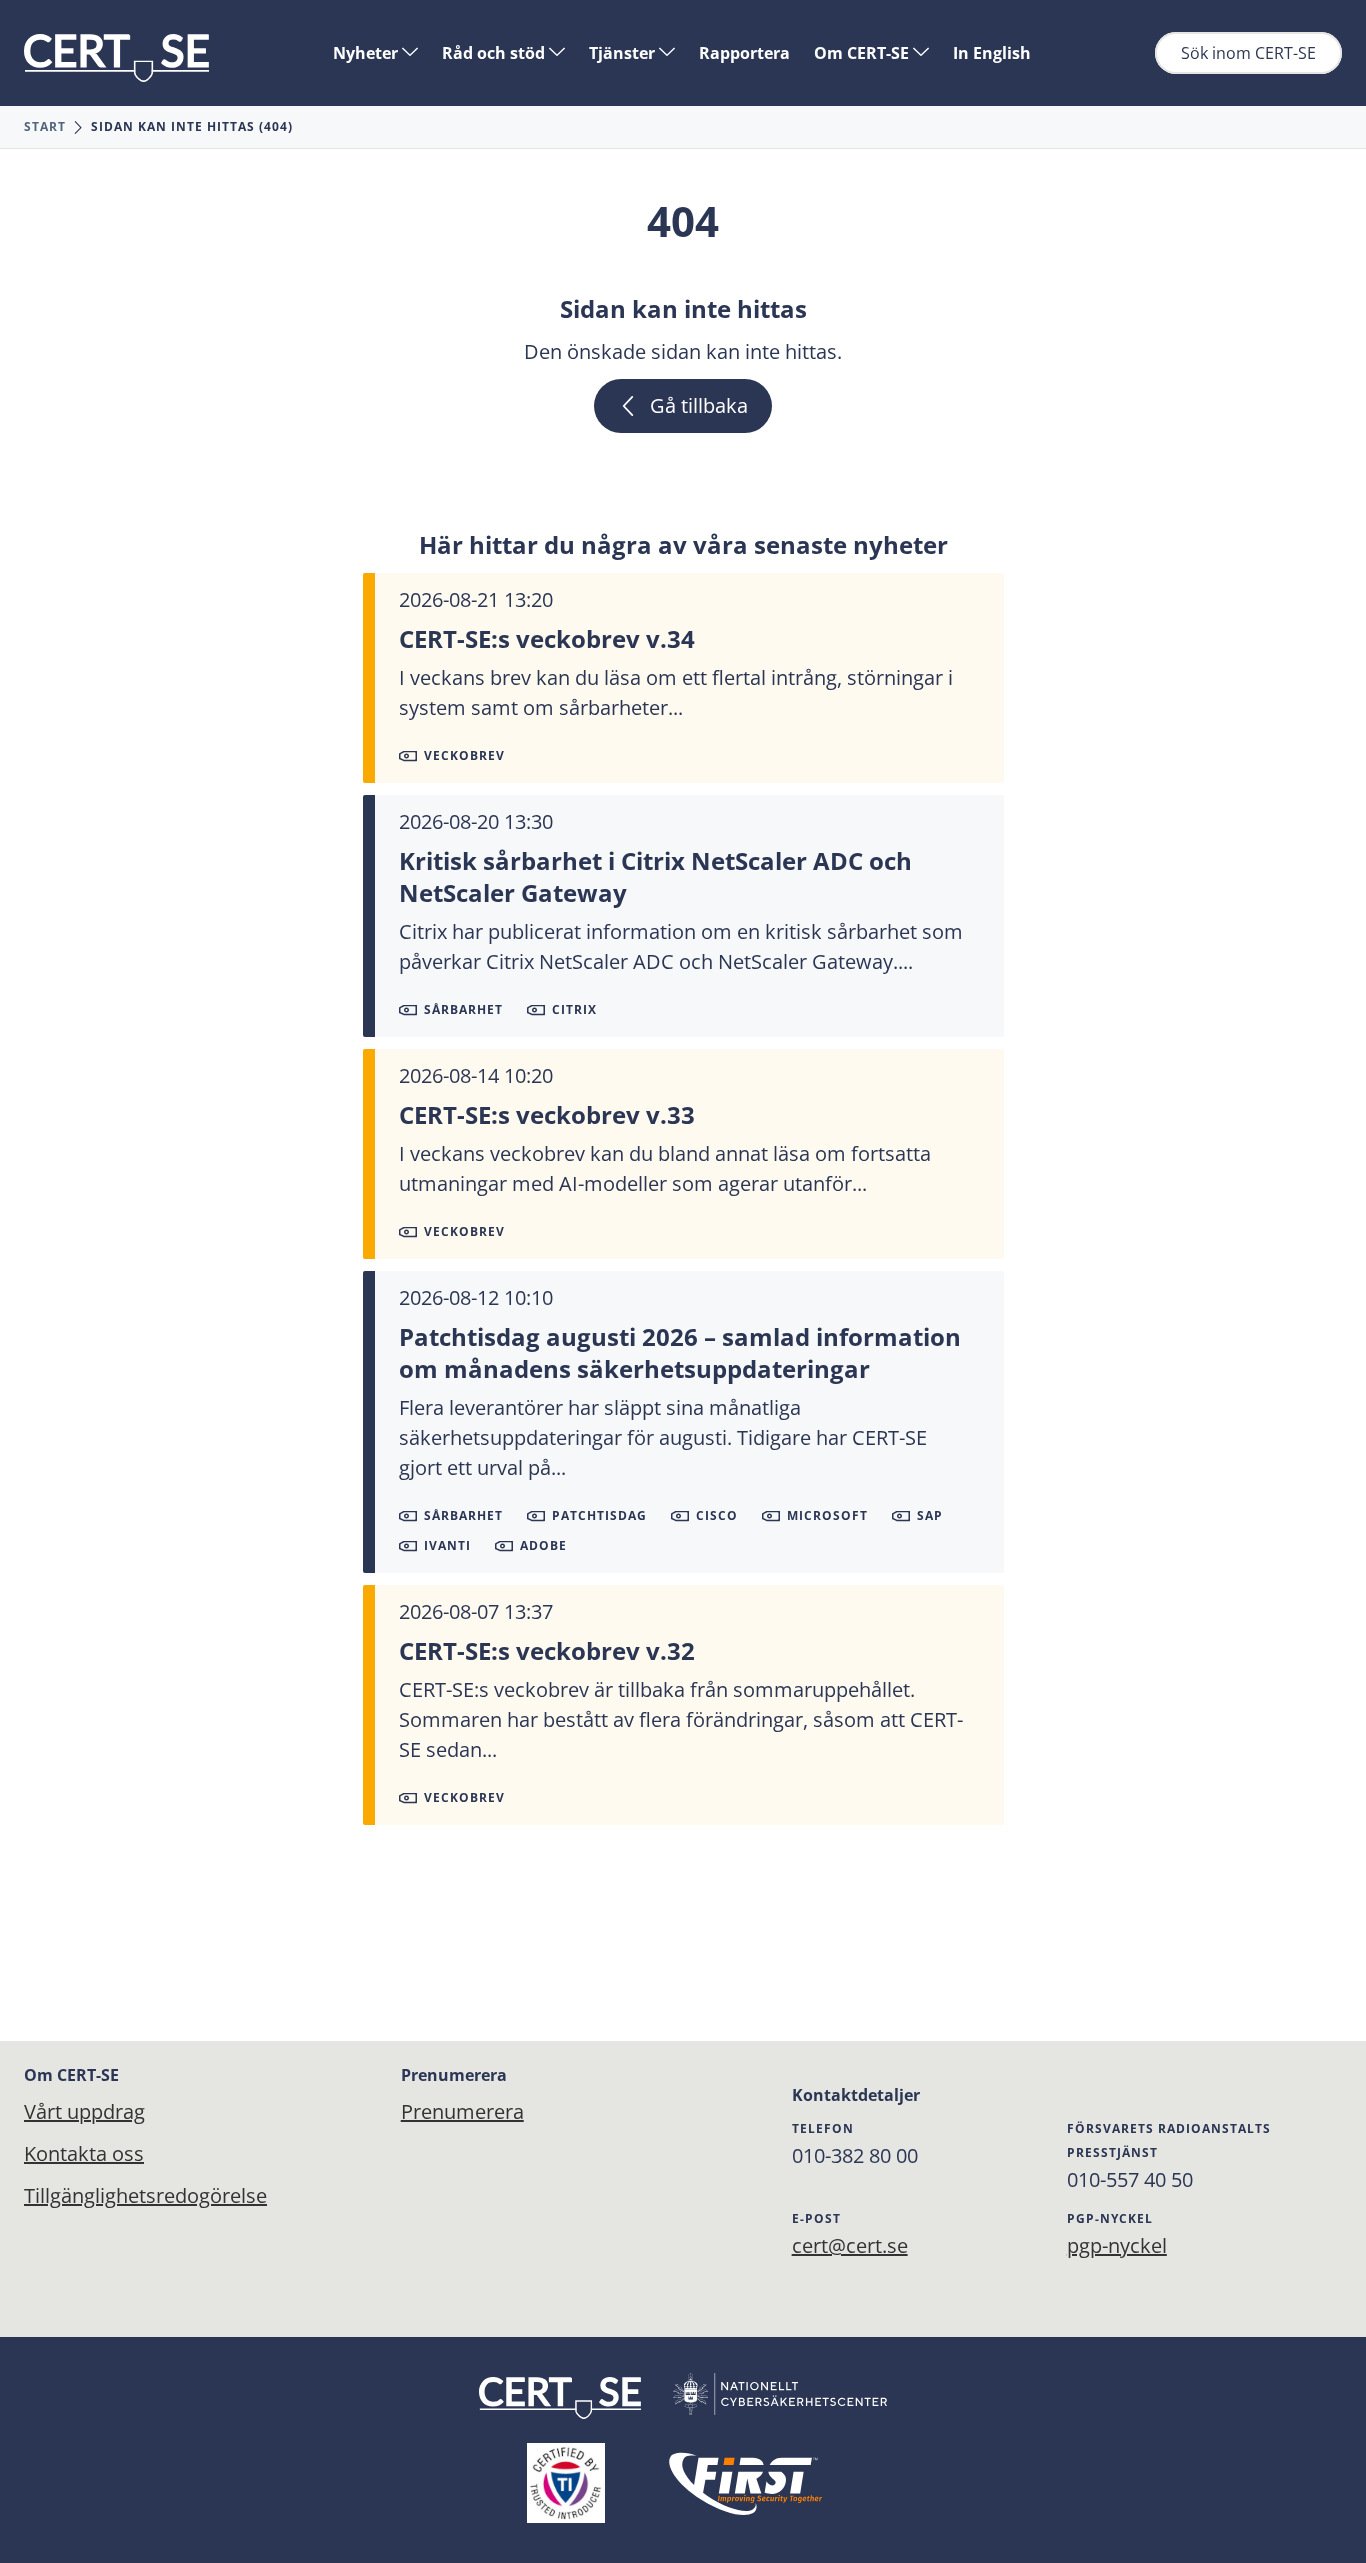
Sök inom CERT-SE (1248, 53)
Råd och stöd (495, 53)
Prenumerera (462, 2111)
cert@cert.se (850, 2245)
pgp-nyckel (1117, 2245)
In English (992, 53)
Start (45, 126)
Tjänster (624, 53)
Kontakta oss (84, 2153)
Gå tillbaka (699, 405)
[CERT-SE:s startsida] (116, 58)
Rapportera (744, 53)
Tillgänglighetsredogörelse (145, 2195)
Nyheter (367, 53)
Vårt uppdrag (84, 2111)
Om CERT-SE (863, 53)
